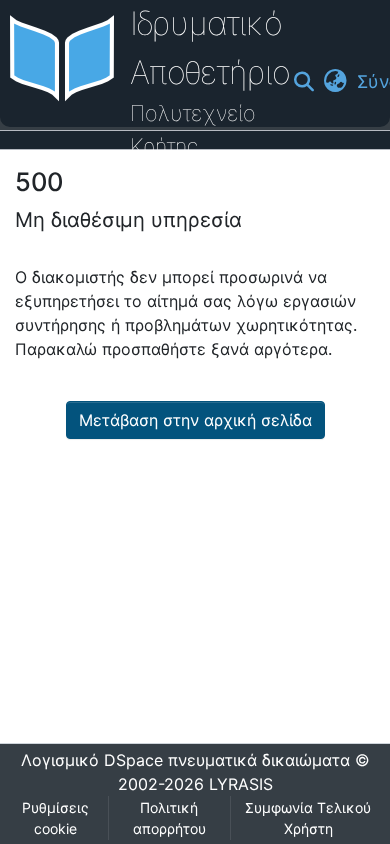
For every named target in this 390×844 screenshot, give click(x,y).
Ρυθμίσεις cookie (55, 818)
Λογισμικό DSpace (92, 760)
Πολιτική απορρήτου (169, 818)
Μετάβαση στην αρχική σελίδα (195, 420)
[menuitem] (335, 81)
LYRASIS (241, 784)
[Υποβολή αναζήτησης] (303, 82)
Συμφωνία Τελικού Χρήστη (308, 818)
